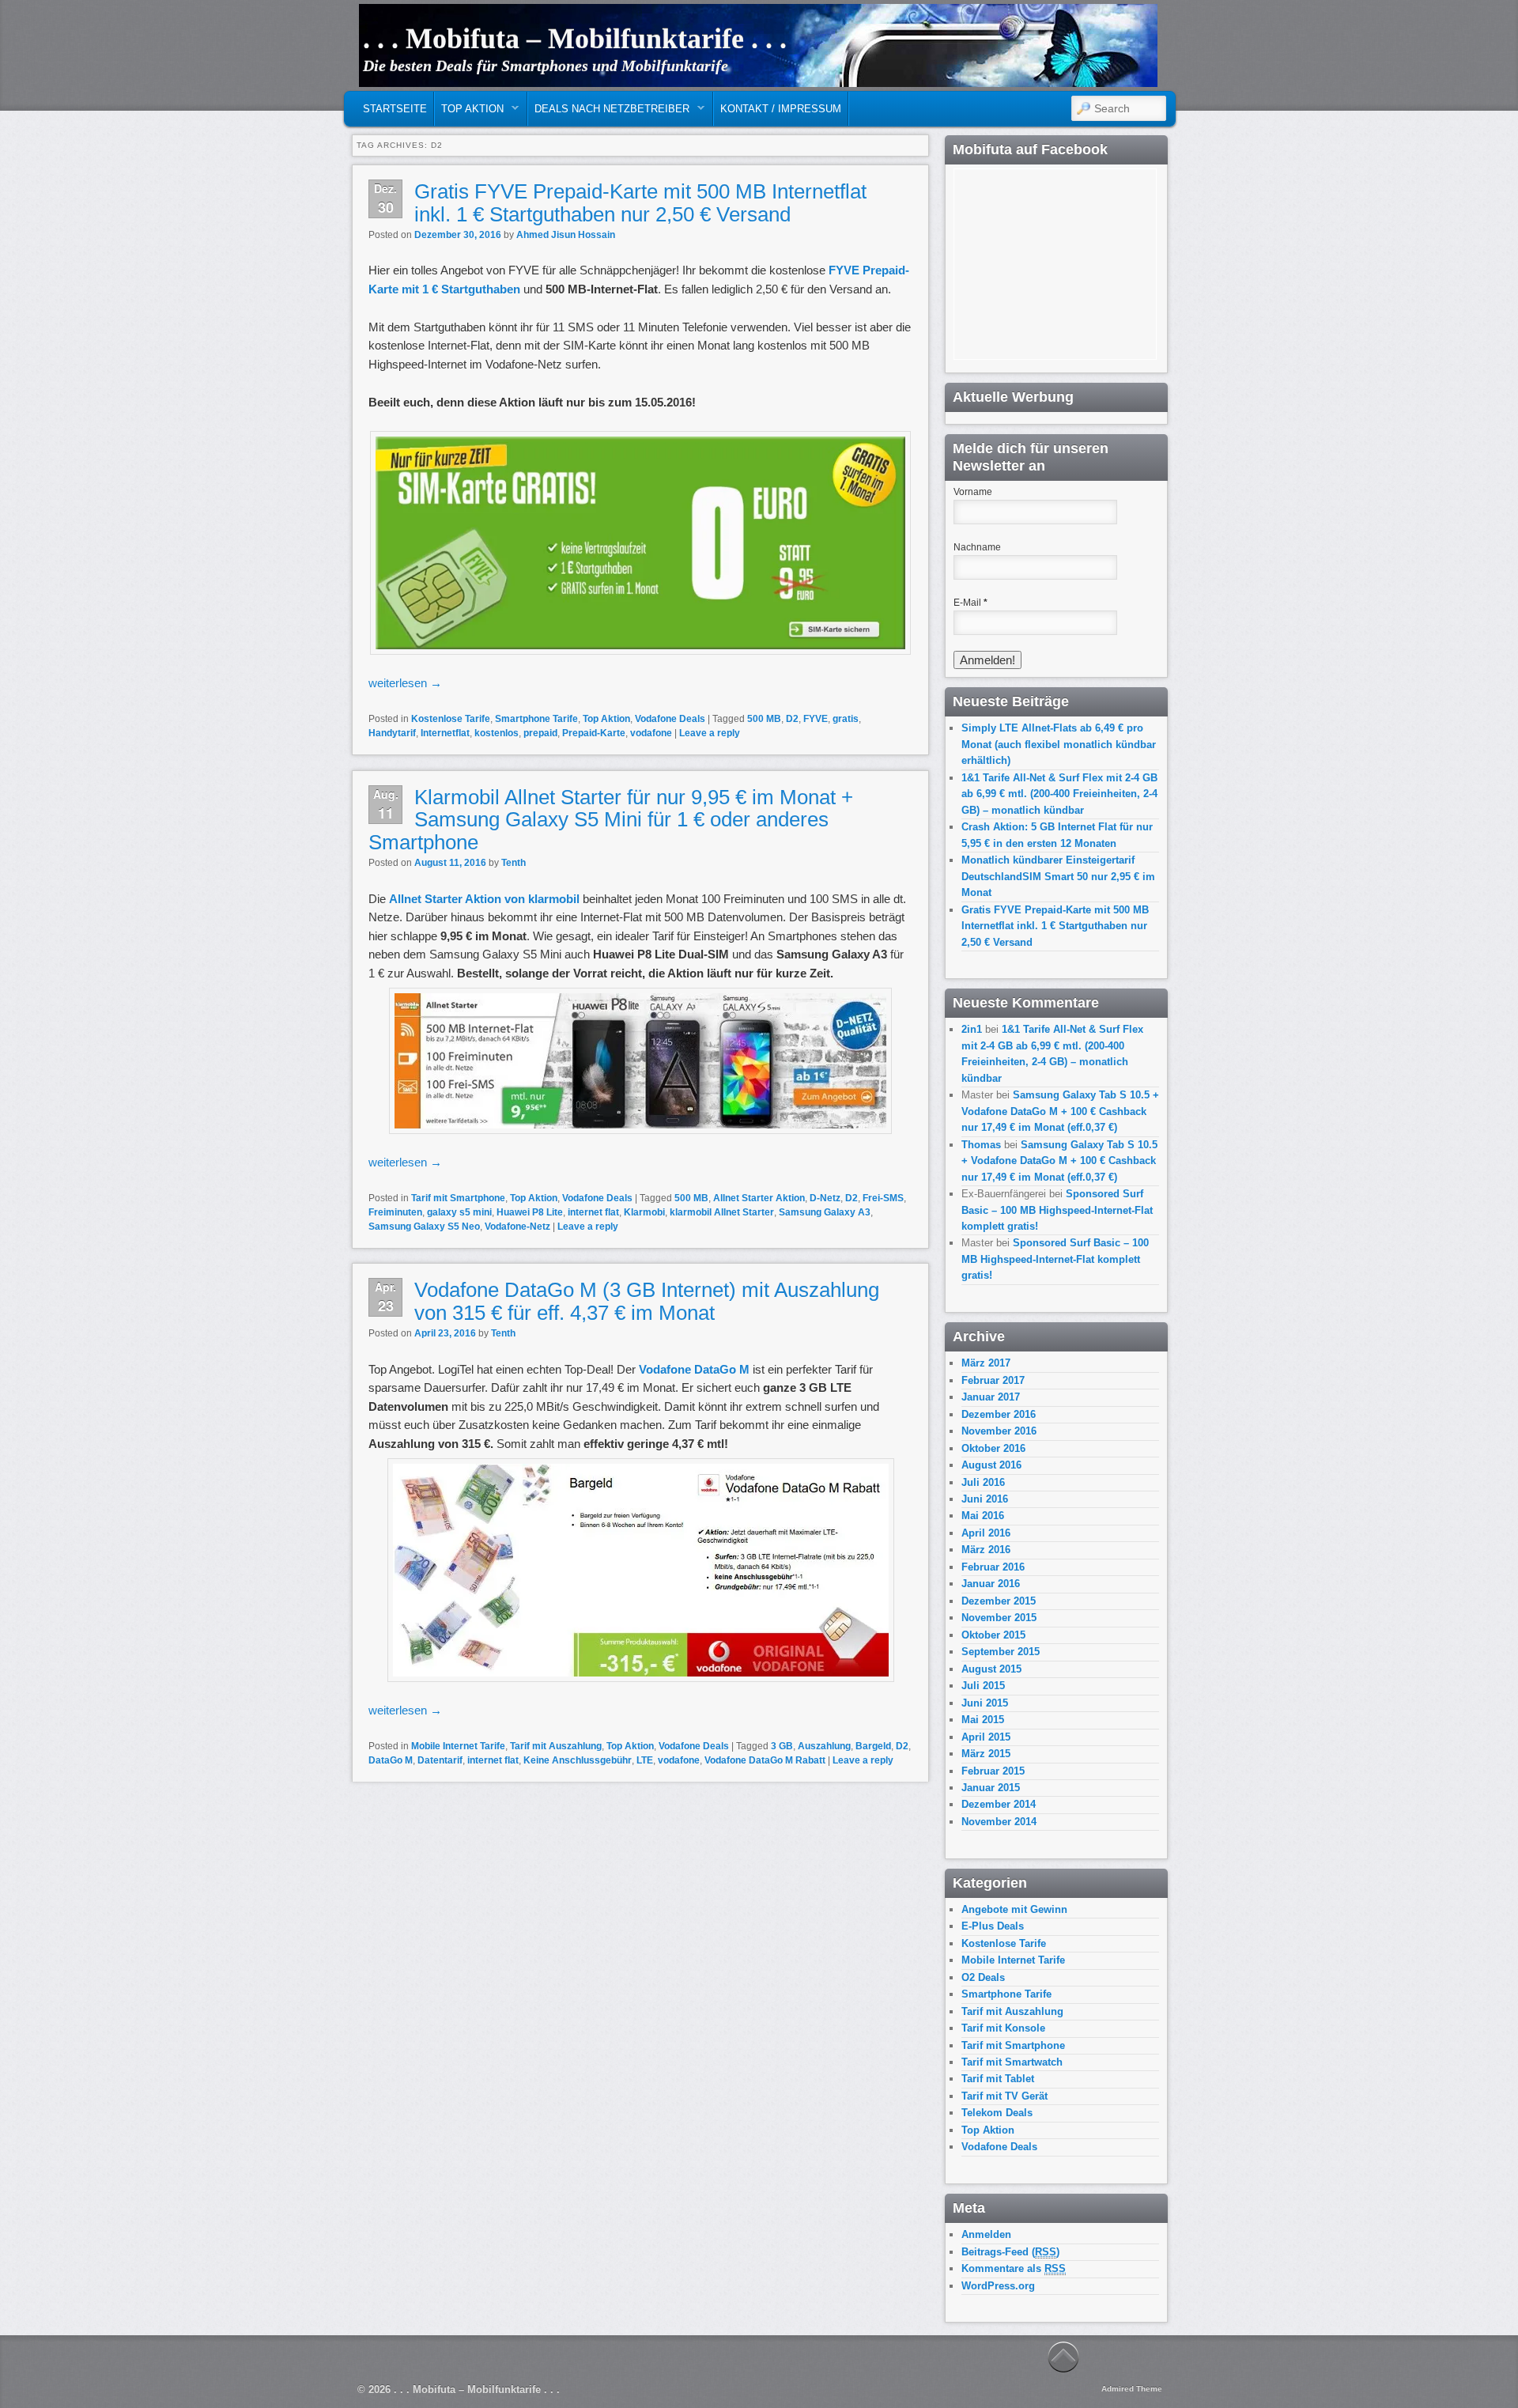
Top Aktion (469, 113)
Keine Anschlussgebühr (578, 1760)
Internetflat (445, 733)
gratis (846, 719)
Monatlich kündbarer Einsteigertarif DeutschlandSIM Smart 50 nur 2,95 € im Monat (1058, 876)
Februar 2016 (993, 1567)
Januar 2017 (991, 1397)
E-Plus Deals (993, 1926)
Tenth (514, 863)
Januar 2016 (991, 1584)
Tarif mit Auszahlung (556, 1746)
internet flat (593, 1212)
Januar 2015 (991, 1788)
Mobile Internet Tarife (458, 1746)
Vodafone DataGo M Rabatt (765, 1760)
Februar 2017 (993, 1380)
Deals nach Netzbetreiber (609, 113)
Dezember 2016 (999, 1414)
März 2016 (986, 1550)
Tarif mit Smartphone (458, 1198)
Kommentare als (1014, 2268)
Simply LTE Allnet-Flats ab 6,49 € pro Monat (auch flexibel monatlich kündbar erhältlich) (1059, 744)
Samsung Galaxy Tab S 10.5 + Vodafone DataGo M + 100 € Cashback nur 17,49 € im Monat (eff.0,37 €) (1060, 1111)
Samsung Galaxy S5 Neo (424, 1227)
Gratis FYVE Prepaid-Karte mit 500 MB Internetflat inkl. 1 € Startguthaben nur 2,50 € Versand (640, 203)
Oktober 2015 (993, 1635)
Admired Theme (1132, 2389)
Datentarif (440, 1760)
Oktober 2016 (993, 1448)
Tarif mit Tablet (998, 2079)
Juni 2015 (985, 1703)
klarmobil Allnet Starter (722, 1212)
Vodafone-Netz (517, 1227)
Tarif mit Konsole (1003, 2028)
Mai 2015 (983, 1720)
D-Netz (825, 1198)
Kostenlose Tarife (451, 719)
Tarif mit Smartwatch (1012, 2062)
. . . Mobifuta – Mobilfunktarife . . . (575, 39)
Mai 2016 (983, 1516)
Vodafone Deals (670, 719)
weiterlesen (405, 683)
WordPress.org (998, 2286)
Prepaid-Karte (594, 733)
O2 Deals (983, 1977)
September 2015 (1001, 1652)
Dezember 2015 (999, 1601)
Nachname (977, 547)
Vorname (973, 492)
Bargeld (873, 1746)
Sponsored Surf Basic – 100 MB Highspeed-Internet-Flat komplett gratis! (1057, 1210)
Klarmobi (644, 1212)
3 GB (782, 1746)
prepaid (540, 733)
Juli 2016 (983, 1482)
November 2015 (999, 1618)
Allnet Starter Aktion (759, 1198)
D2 (792, 719)
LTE (645, 1760)
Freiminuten (395, 1212)
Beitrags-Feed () (1010, 2252)
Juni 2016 (985, 1499)
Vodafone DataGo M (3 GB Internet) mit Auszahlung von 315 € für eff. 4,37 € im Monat (647, 1301)
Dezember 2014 (999, 1804)
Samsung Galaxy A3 (825, 1212)
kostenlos (497, 733)
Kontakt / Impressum (781, 109)
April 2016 (986, 1533)
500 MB (764, 719)
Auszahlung (824, 1746)
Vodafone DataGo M (696, 1369)
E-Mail (970, 603)
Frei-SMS (883, 1198)
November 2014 (999, 1822)
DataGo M (391, 1760)
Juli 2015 (983, 1686)
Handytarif (392, 733)
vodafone (651, 733)
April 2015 (986, 1737)
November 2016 (999, 1431)
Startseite (395, 109)
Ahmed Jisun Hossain (566, 235)
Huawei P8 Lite (530, 1212)
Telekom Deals (997, 2113)
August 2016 (991, 1465)
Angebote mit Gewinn (1014, 1909)
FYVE (816, 719)
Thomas (981, 1145)
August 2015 (991, 1669)
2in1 (972, 1029)
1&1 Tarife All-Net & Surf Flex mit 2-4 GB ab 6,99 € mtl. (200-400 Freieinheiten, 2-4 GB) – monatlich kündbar (1059, 794)
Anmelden (986, 2234)
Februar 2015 (993, 1771)
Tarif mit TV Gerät (1004, 2096)
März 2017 (986, 1363)
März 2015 (986, 1754)
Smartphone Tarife (536, 719)
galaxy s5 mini (459, 1212)
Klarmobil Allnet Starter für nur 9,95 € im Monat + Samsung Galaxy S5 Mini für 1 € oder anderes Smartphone (611, 820)
